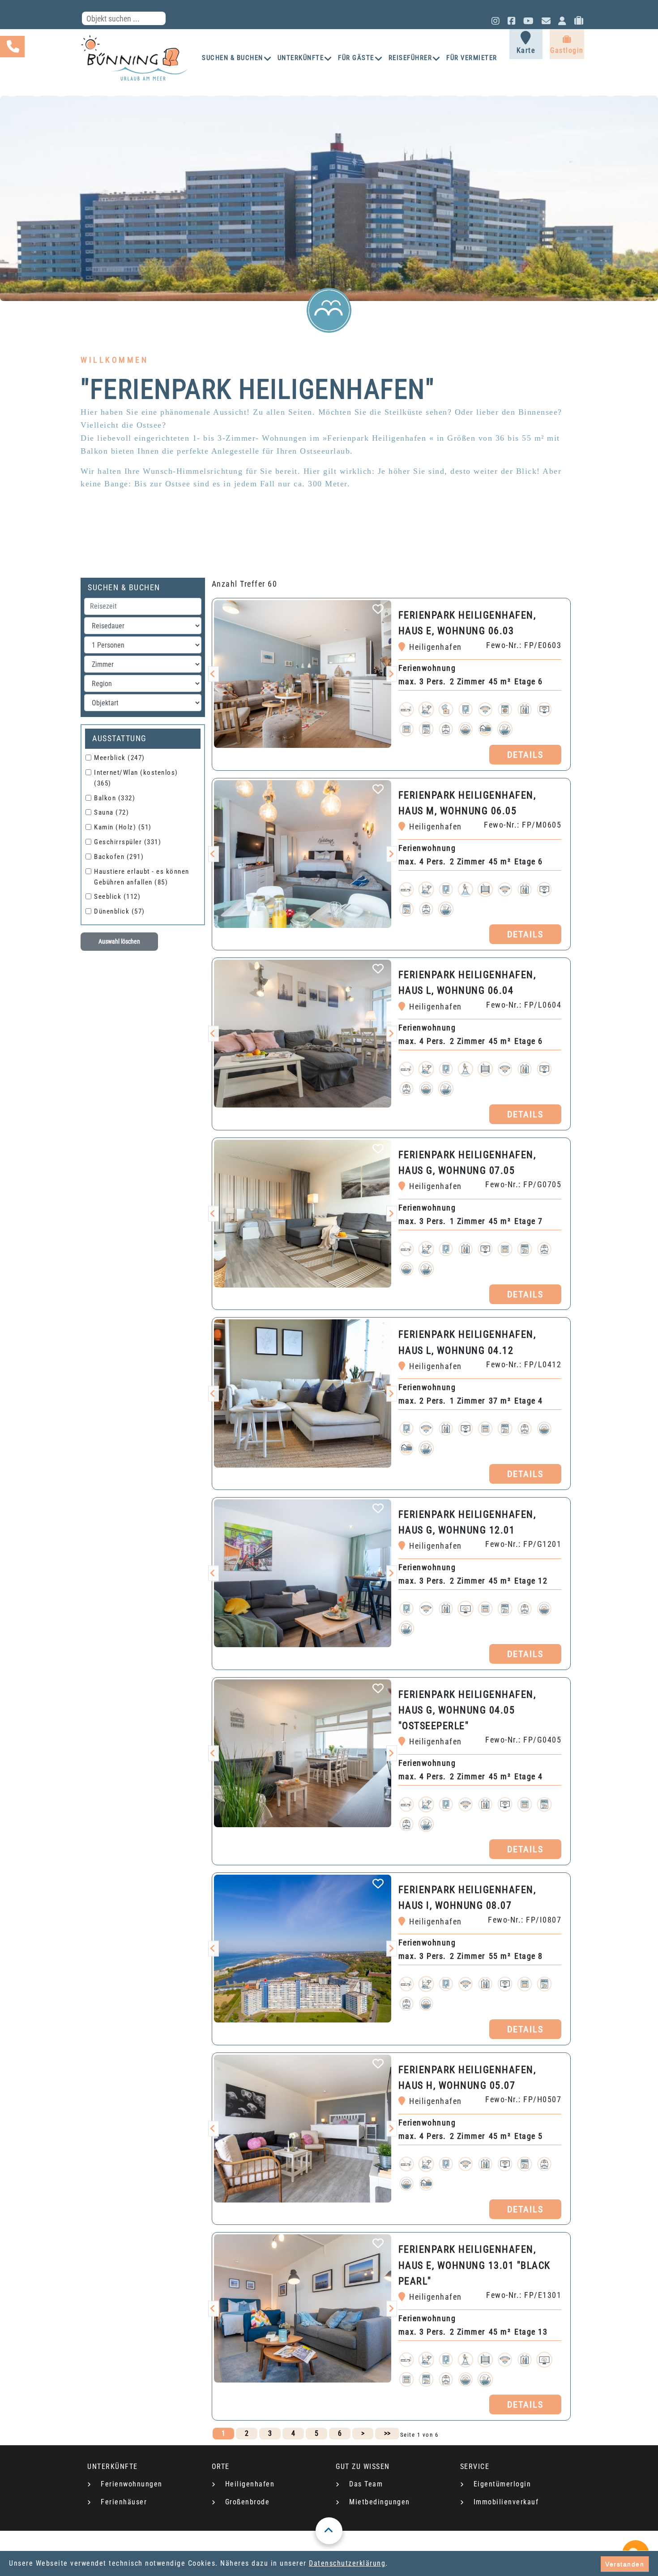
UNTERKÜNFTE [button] (301, 58)
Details (525, 755)
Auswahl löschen (119, 941)
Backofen (119, 857)
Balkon (115, 798)
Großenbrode (248, 2502)
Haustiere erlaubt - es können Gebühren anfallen (142, 877)
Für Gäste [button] (356, 58)
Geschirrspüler (128, 842)
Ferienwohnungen (132, 2484)
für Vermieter (472, 58)
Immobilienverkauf (506, 2502)
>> (387, 2433)
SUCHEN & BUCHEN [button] (233, 58)
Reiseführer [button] (410, 58)
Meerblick (120, 758)
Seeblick (117, 897)
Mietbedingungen (380, 2502)
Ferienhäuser (124, 2502)
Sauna (111, 812)
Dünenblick (120, 911)
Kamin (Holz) (123, 827)
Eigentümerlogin (502, 2484)
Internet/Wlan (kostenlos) (136, 778)
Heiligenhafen (250, 2484)
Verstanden (625, 2564)
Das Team (366, 2484)
